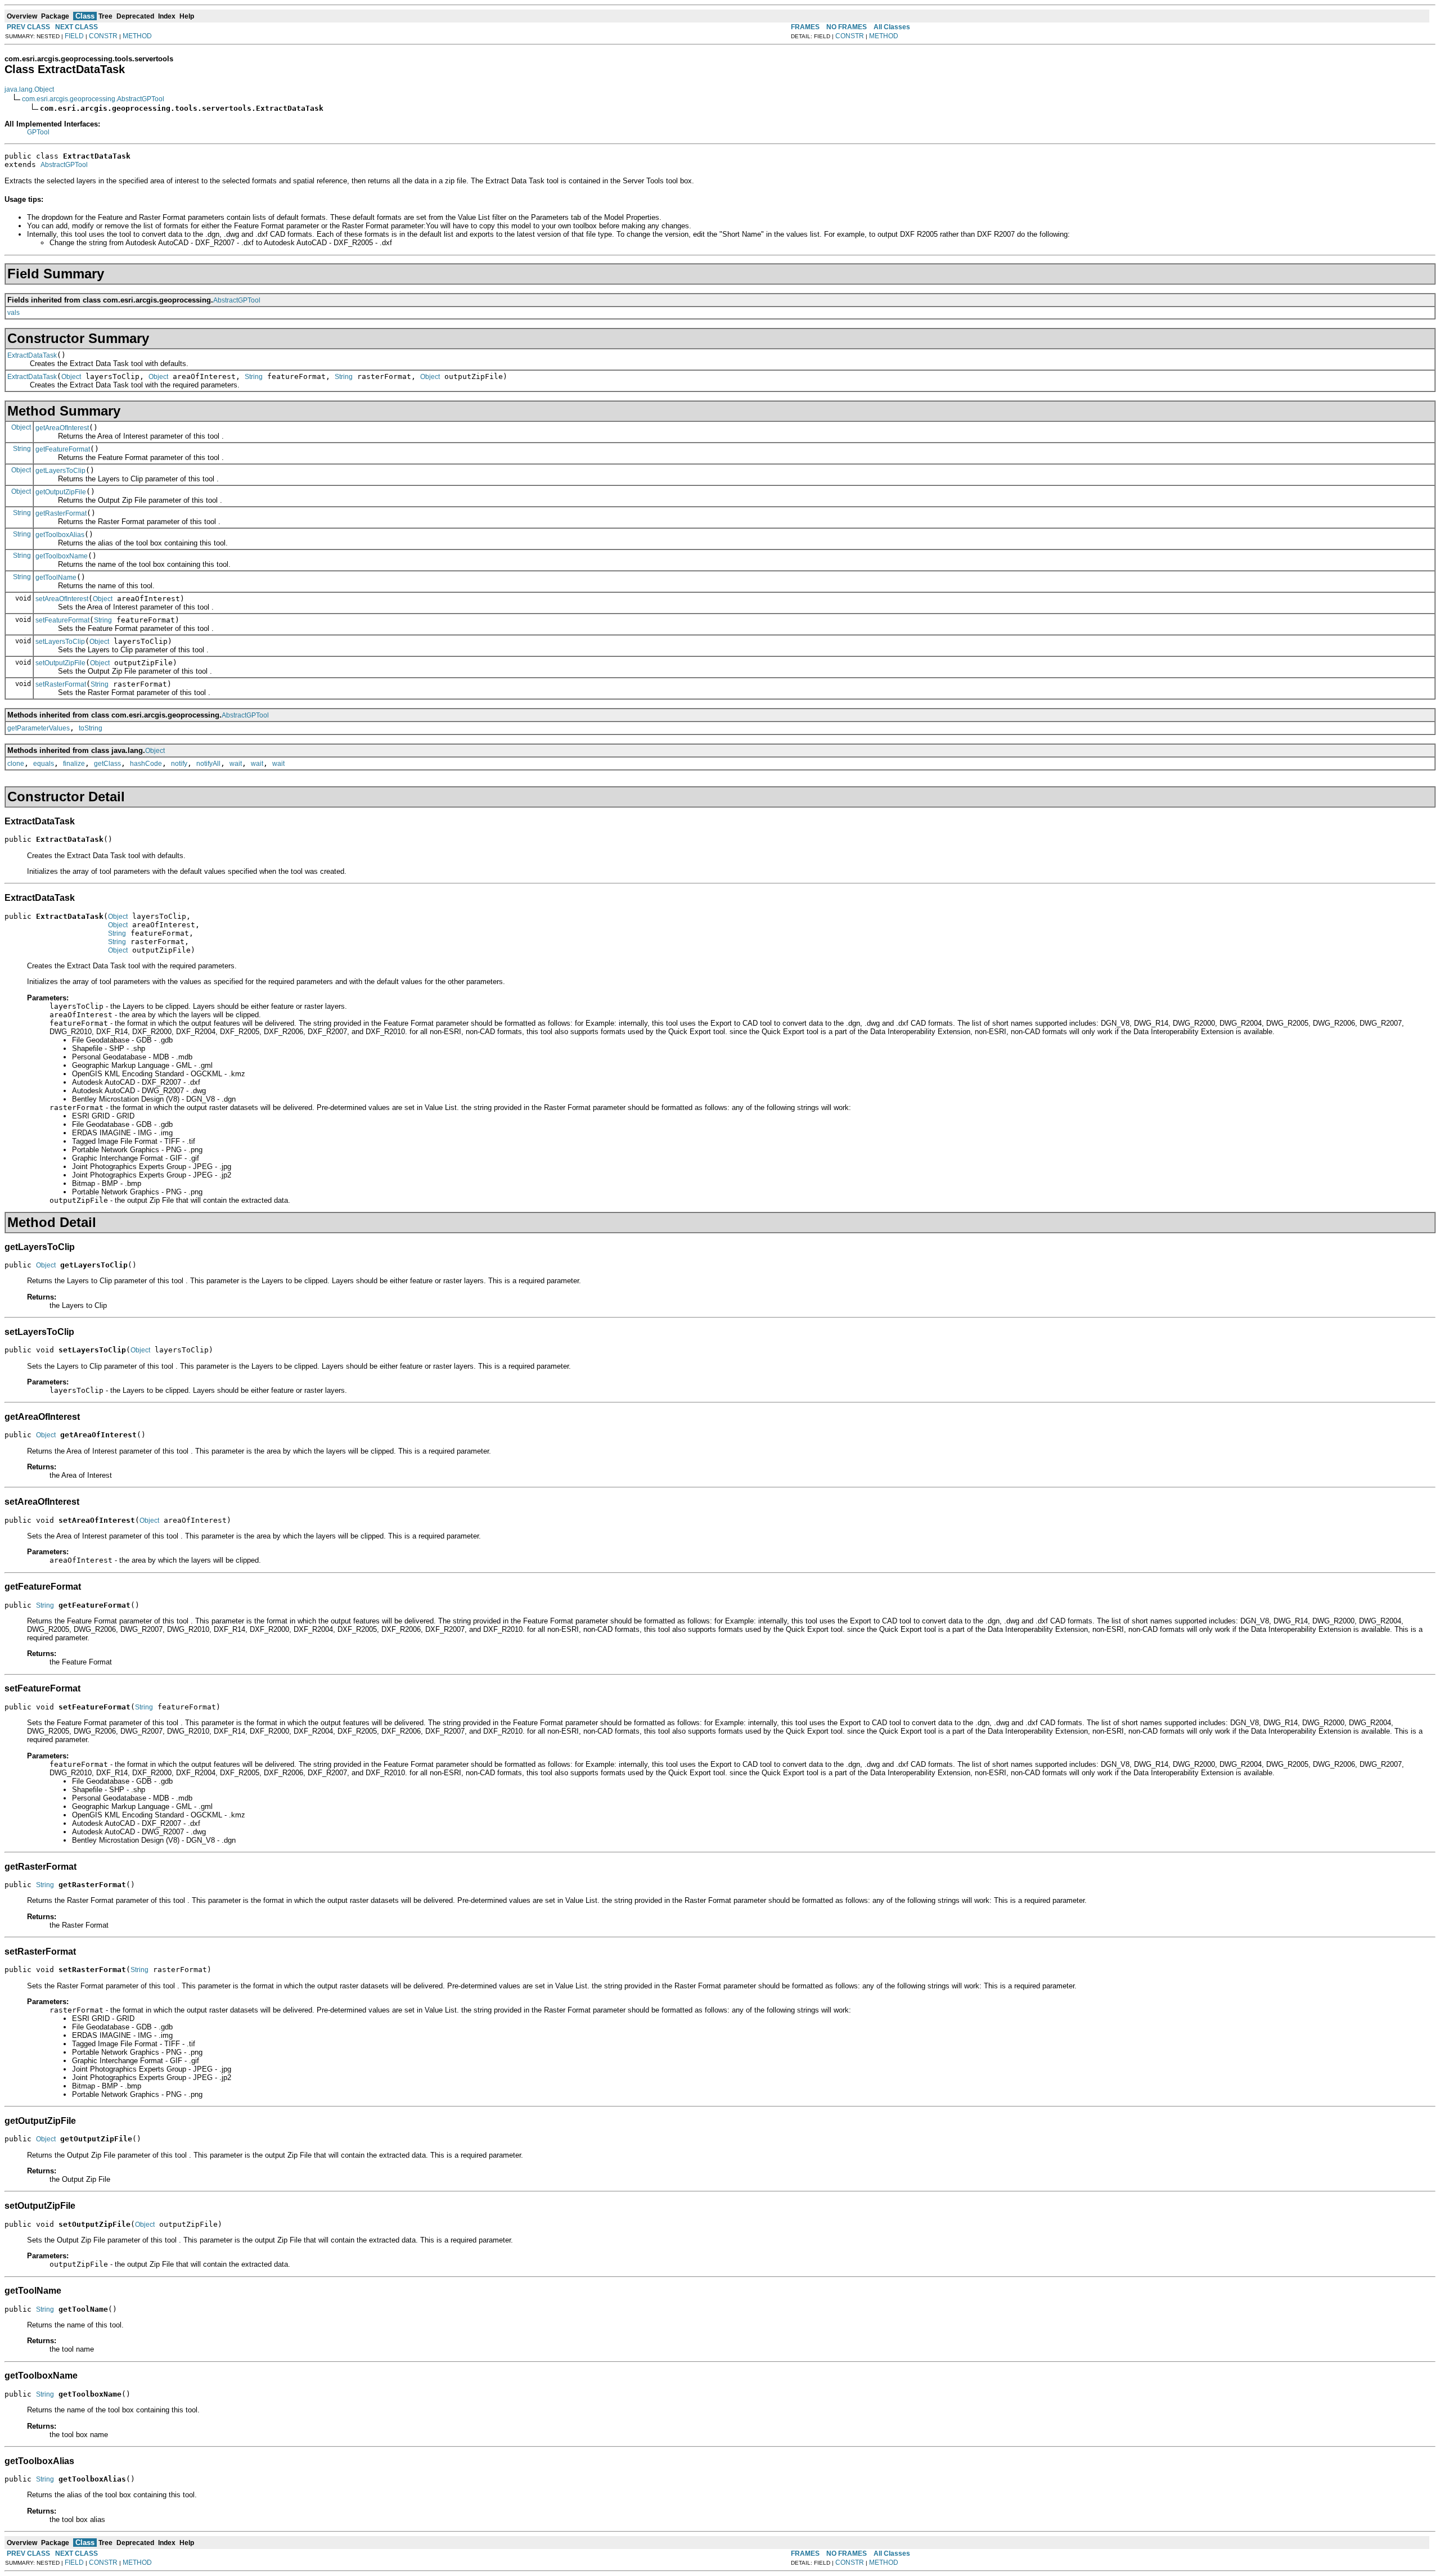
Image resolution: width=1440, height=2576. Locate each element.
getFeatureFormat (63, 449)
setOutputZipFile (60, 663)
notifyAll (208, 764)
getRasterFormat (61, 513)
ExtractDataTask (32, 355)
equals (44, 764)
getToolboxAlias (60, 535)
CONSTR (103, 36)
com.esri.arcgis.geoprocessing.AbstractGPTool (93, 99)
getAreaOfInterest (62, 428)
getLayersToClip (60, 471)
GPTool (38, 132)
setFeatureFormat (62, 620)
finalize (74, 764)
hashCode (146, 764)
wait (236, 764)
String (254, 377)
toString (91, 728)
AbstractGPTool (64, 165)
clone (16, 764)
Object (71, 377)
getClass (107, 764)
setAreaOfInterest (62, 599)
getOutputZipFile (61, 492)
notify (179, 764)
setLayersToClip (60, 642)
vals (13, 313)
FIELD (74, 36)
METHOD (137, 36)
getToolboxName (62, 556)
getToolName (56, 578)
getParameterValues (39, 728)
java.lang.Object (29, 89)
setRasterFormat (61, 684)
